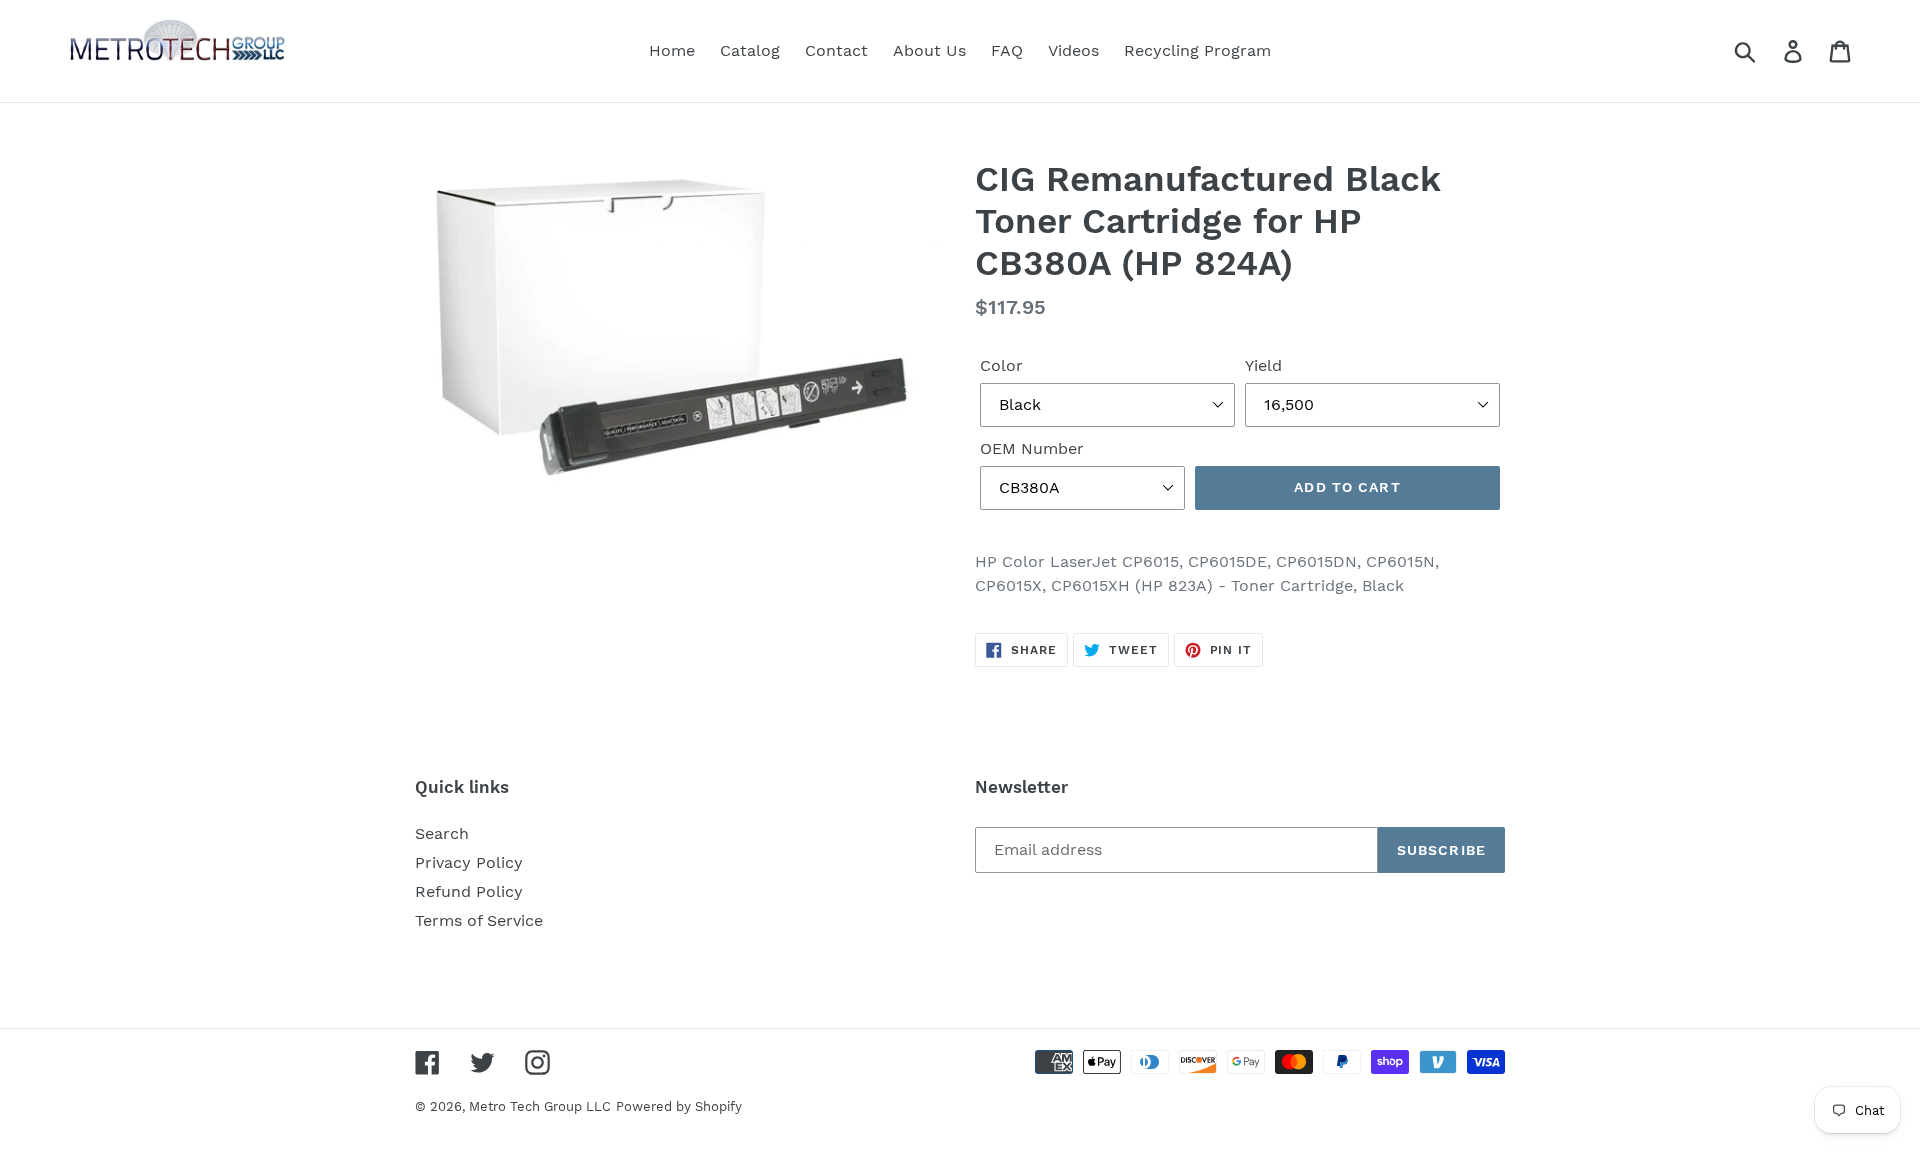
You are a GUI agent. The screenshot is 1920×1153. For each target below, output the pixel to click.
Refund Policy (469, 891)
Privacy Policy (469, 862)
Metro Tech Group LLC (540, 1106)
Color (1001, 365)
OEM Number (1032, 448)
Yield (1263, 365)
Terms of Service (479, 920)
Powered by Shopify (679, 1106)
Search (442, 833)
